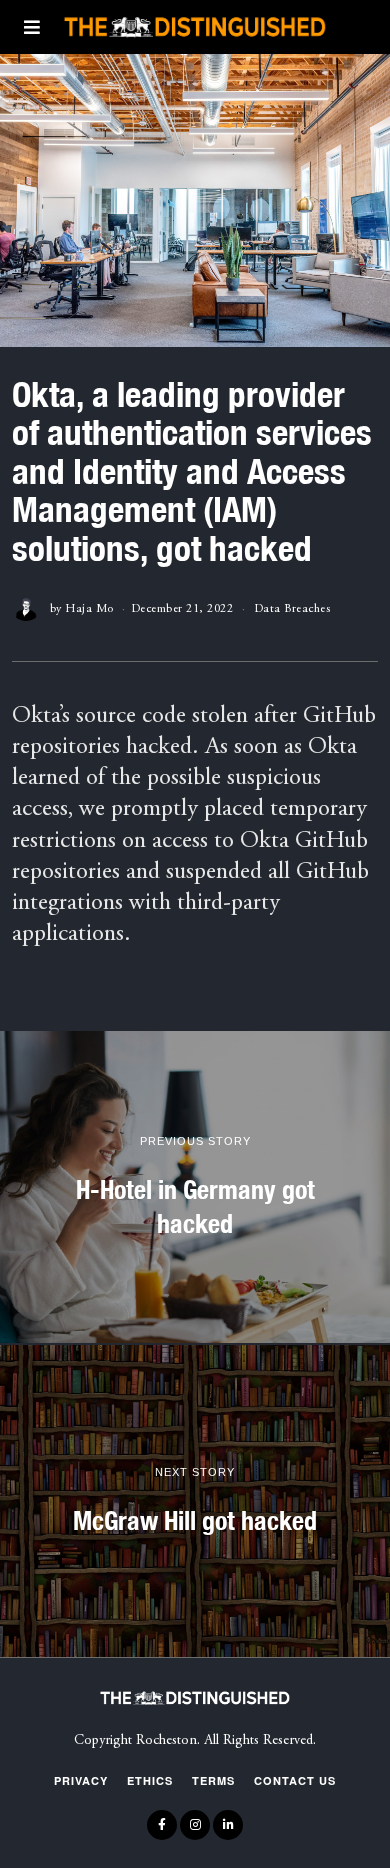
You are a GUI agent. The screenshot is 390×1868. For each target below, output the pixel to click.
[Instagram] (195, 1825)
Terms (213, 1780)
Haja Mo (89, 609)
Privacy (81, 1780)
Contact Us (295, 1780)
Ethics (150, 1780)
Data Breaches (292, 609)
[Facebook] (162, 1825)
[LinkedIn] (228, 1825)
